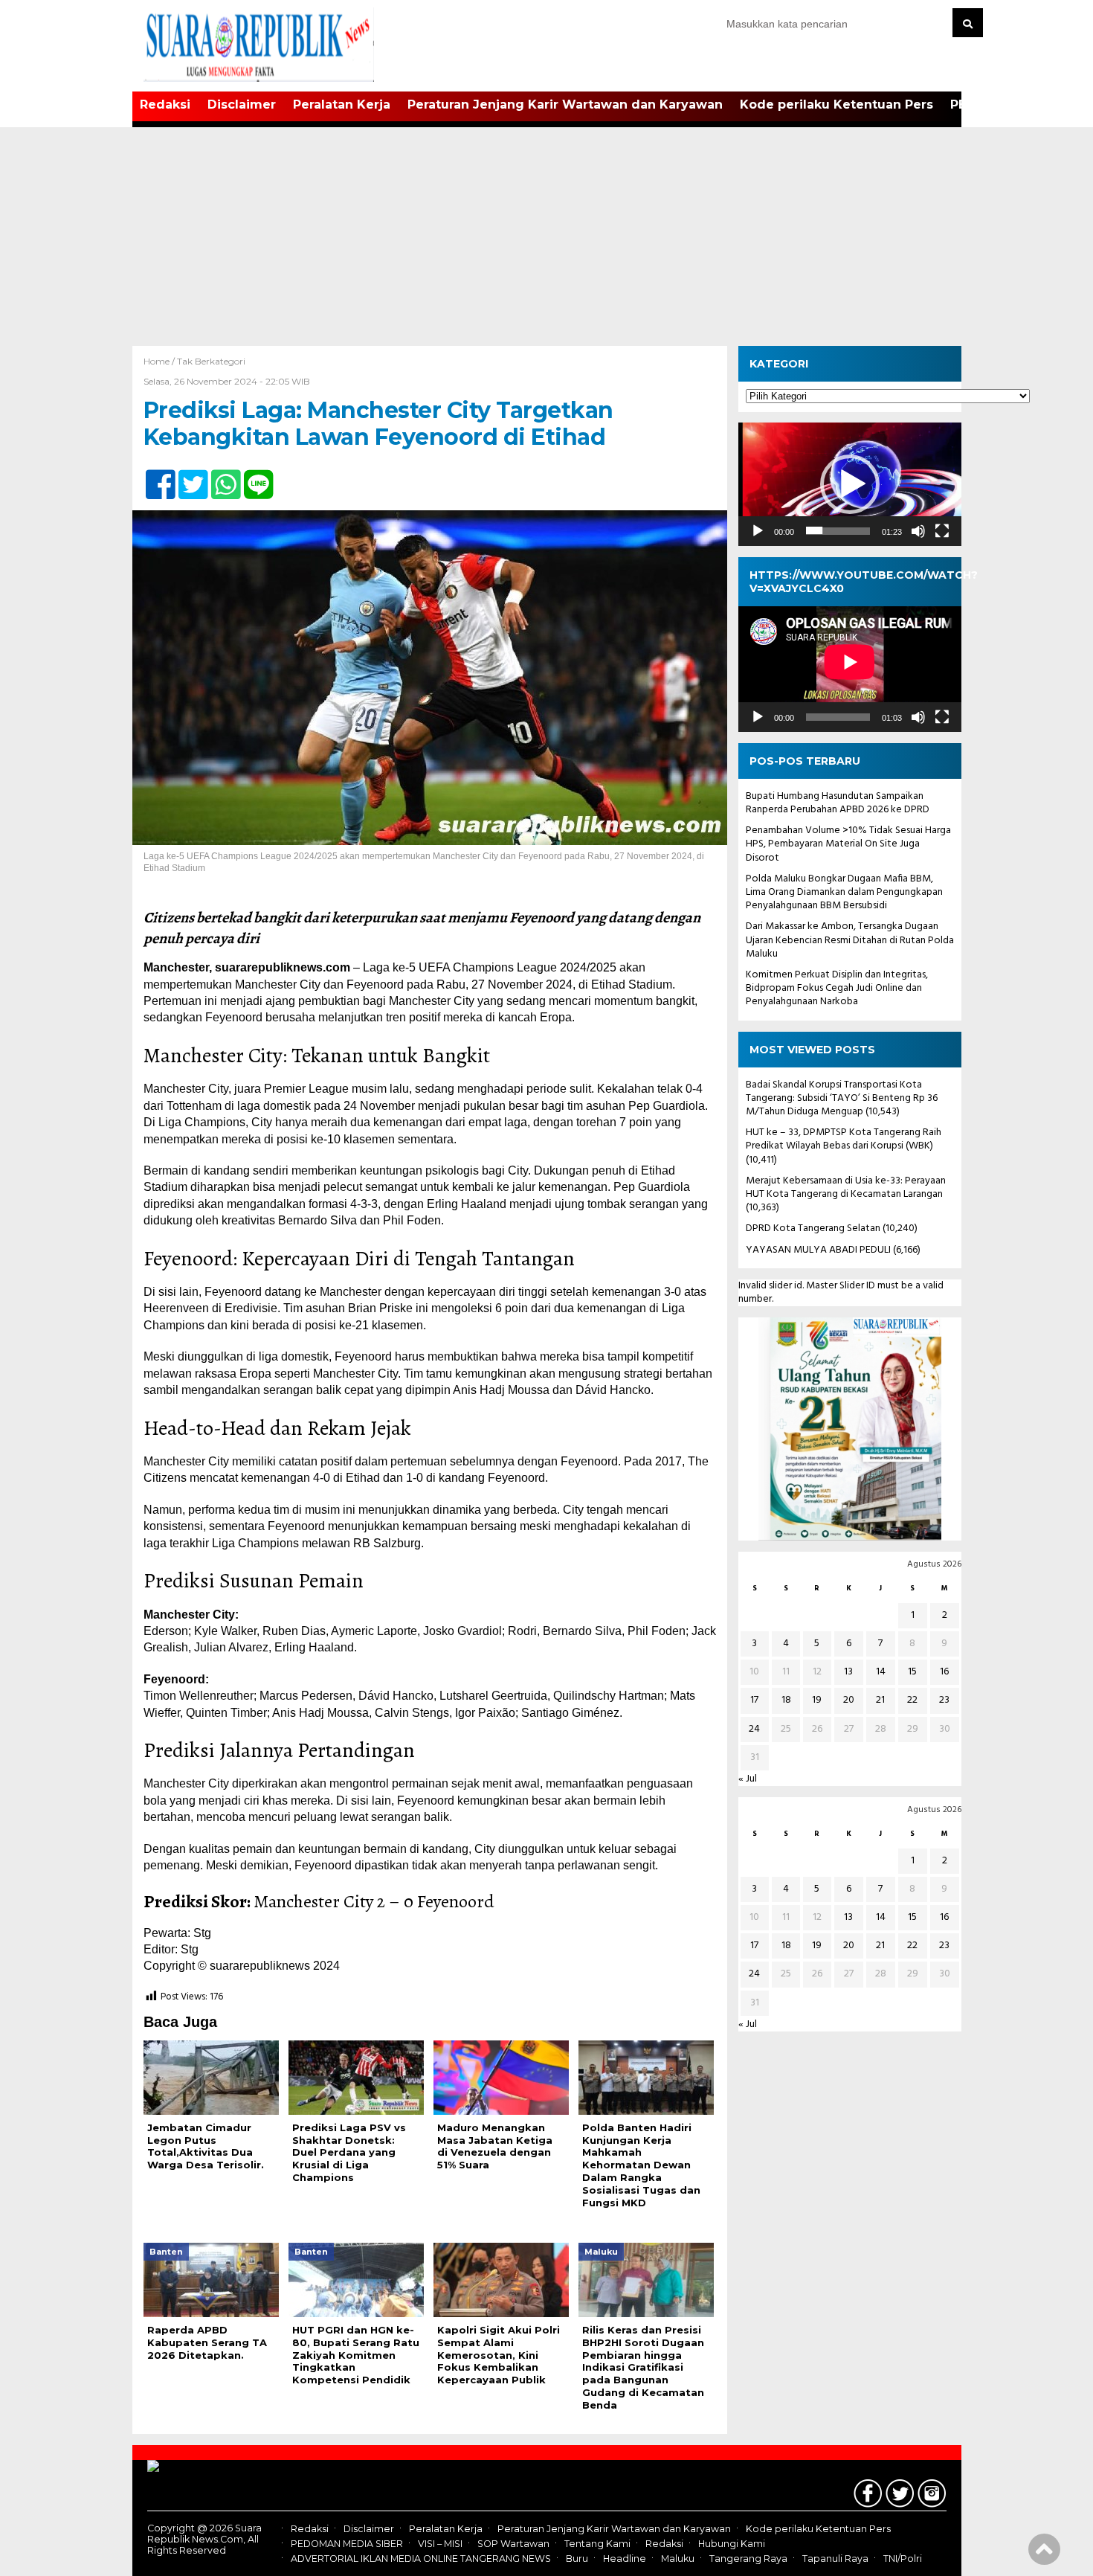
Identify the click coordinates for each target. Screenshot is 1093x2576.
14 (881, 1672)
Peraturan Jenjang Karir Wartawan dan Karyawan (565, 105)
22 (912, 1700)
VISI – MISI (440, 2544)
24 (754, 1728)
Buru (577, 2559)
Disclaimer (242, 105)
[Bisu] (918, 530)
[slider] (838, 530)
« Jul (748, 1779)
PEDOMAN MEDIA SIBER (347, 2544)
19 (817, 1700)
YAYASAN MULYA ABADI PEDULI (818, 1249)
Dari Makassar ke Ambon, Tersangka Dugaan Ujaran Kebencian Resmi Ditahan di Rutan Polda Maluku (850, 940)
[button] (850, 484)
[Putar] (758, 530)
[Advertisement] (546, 234)
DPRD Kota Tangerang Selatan (813, 1228)
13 (848, 1672)
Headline (625, 2559)
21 (880, 1700)
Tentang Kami (597, 2544)
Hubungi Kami (732, 2544)
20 (849, 1700)
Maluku (678, 2559)
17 (754, 1700)
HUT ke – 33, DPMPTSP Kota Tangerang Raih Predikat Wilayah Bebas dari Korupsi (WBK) (844, 1139)
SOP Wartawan (513, 2544)
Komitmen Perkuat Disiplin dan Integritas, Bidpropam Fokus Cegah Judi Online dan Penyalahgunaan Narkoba (837, 988)
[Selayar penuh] (942, 530)
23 (944, 1700)
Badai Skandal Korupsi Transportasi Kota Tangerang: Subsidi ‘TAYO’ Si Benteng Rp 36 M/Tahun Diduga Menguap (842, 1098)
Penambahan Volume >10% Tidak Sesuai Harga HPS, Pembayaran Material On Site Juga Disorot (848, 844)
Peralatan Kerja (342, 105)
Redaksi (165, 105)
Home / (160, 361)
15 (912, 1672)
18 (786, 1700)
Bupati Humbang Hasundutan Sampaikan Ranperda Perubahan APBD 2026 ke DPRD (838, 803)
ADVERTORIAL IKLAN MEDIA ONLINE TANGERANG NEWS (421, 2559)
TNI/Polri (903, 2559)
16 (944, 1672)
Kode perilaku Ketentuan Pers (836, 105)
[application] (850, 484)
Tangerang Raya (748, 2559)
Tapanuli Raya (835, 2559)
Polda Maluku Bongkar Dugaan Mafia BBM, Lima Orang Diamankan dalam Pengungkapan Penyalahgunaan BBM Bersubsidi (844, 892)
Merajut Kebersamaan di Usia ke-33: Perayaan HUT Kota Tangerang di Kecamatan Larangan (846, 1188)
